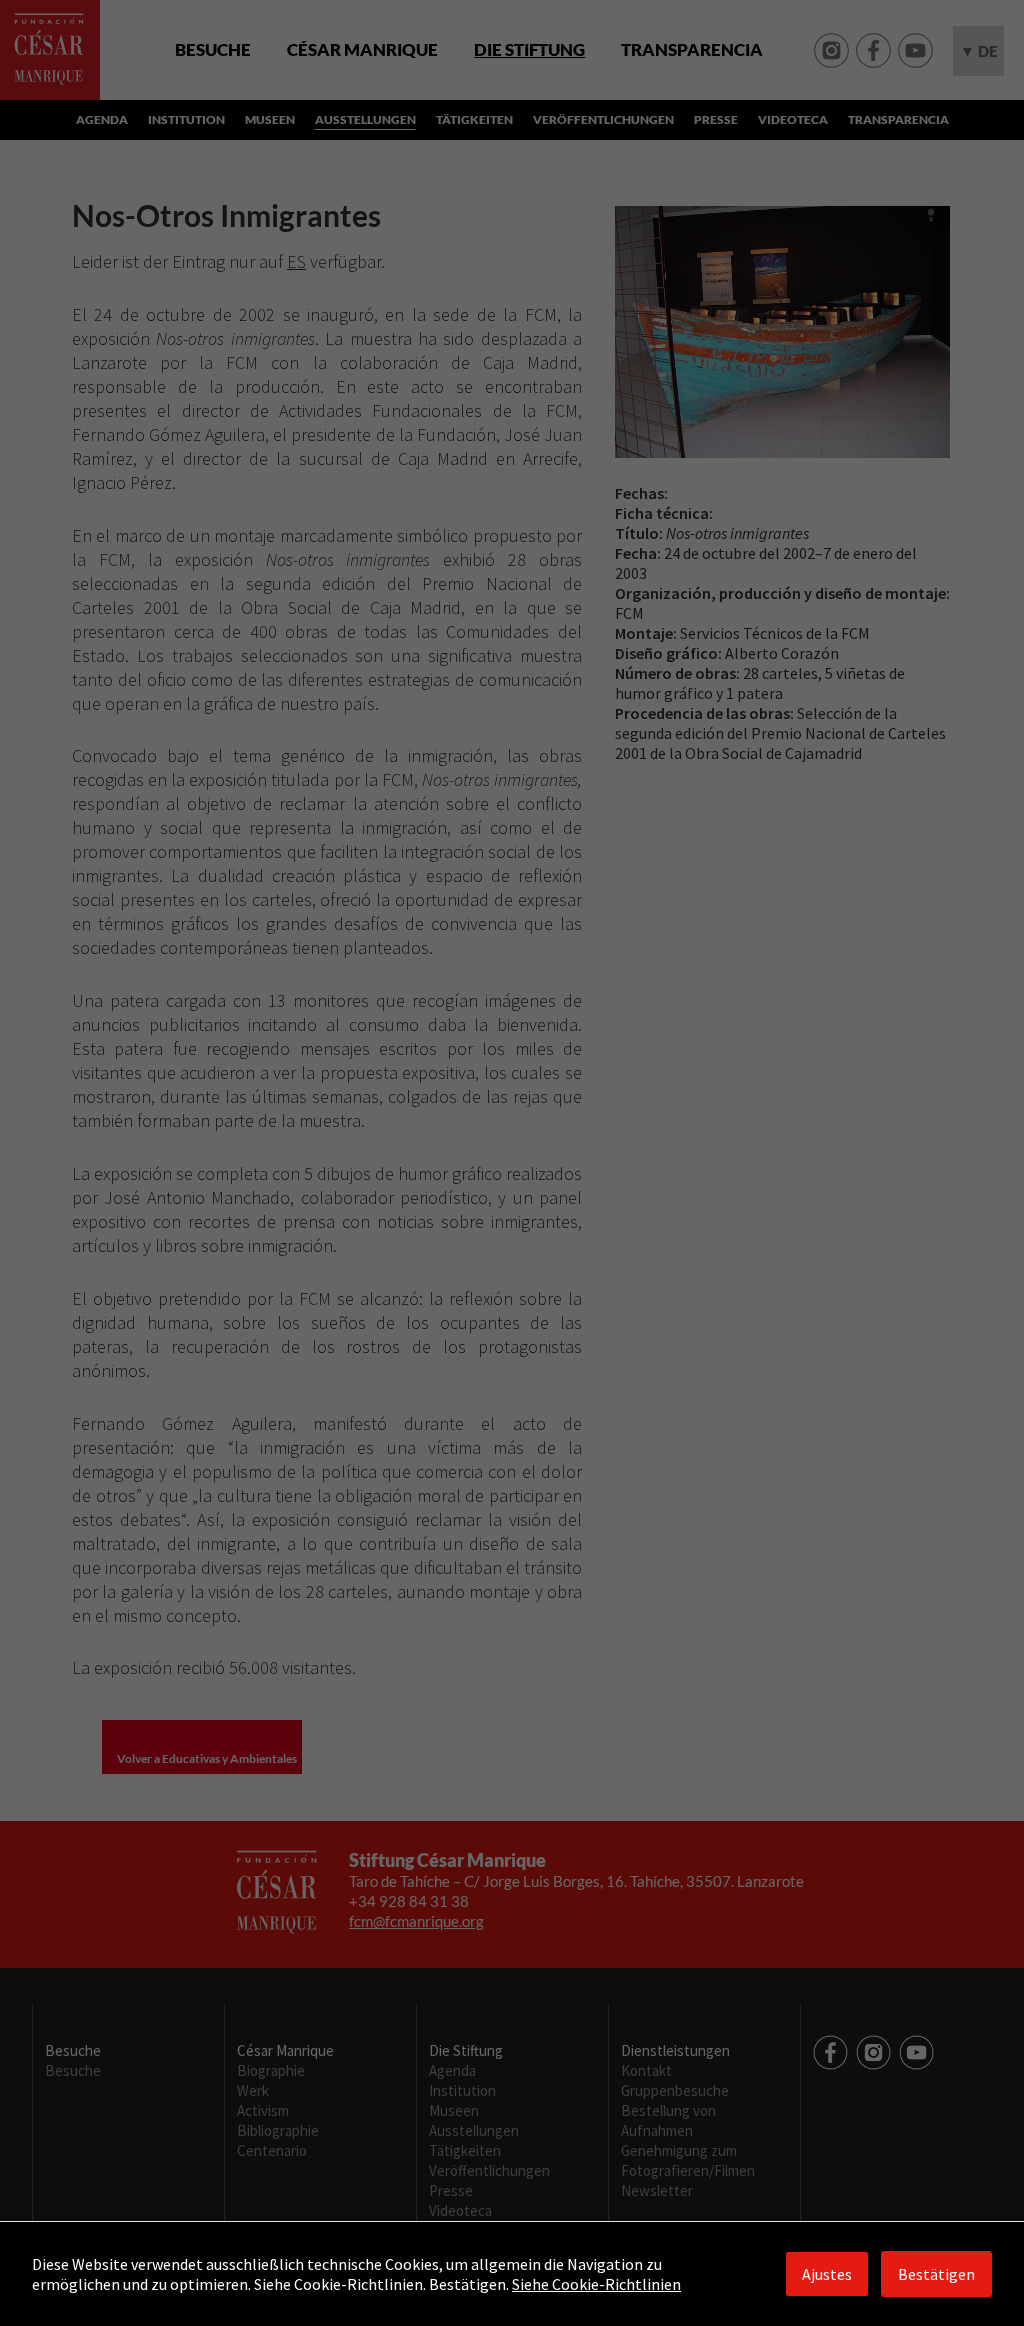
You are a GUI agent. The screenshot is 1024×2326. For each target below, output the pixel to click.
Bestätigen (936, 2274)
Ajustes (827, 2274)
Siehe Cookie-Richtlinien (596, 2284)
